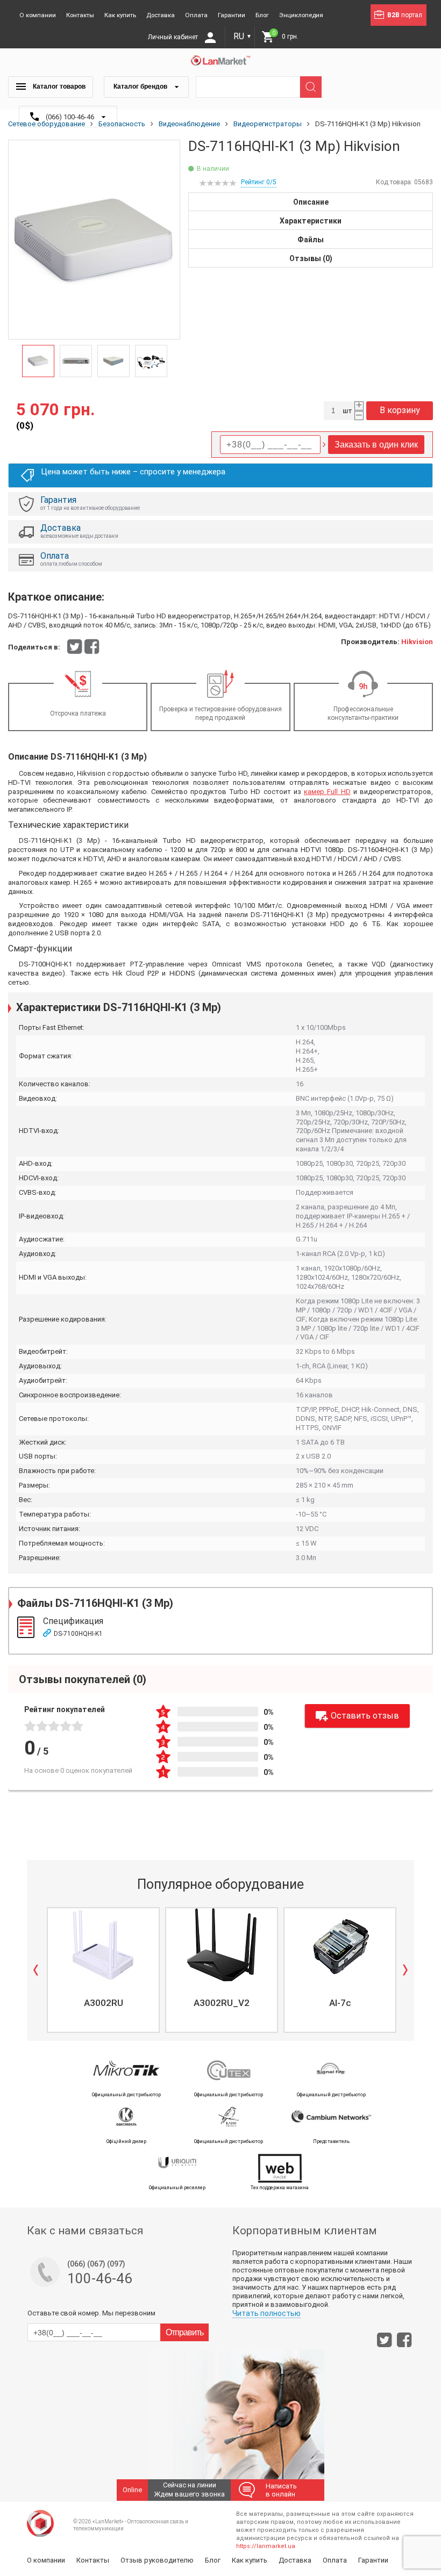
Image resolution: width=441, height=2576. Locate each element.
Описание (311, 202)
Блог (262, 15)
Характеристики (311, 221)
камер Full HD (327, 792)
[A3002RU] (103, 1945)
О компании (38, 15)
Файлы (311, 240)
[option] (94, 240)
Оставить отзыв (365, 1716)
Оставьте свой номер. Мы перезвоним (91, 2313)
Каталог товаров (58, 86)
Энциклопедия (301, 15)
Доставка (161, 15)
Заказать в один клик (376, 445)
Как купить (120, 15)
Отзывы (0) (311, 258)
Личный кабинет (174, 37)
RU (243, 36)
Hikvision (417, 642)
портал (405, 15)
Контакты (80, 15)
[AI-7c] (340, 1945)
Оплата (196, 15)
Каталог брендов (141, 86)
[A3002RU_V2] (222, 1945)
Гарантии (232, 15)
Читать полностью (266, 2313)
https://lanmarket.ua (266, 2546)
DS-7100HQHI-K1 (78, 1634)
